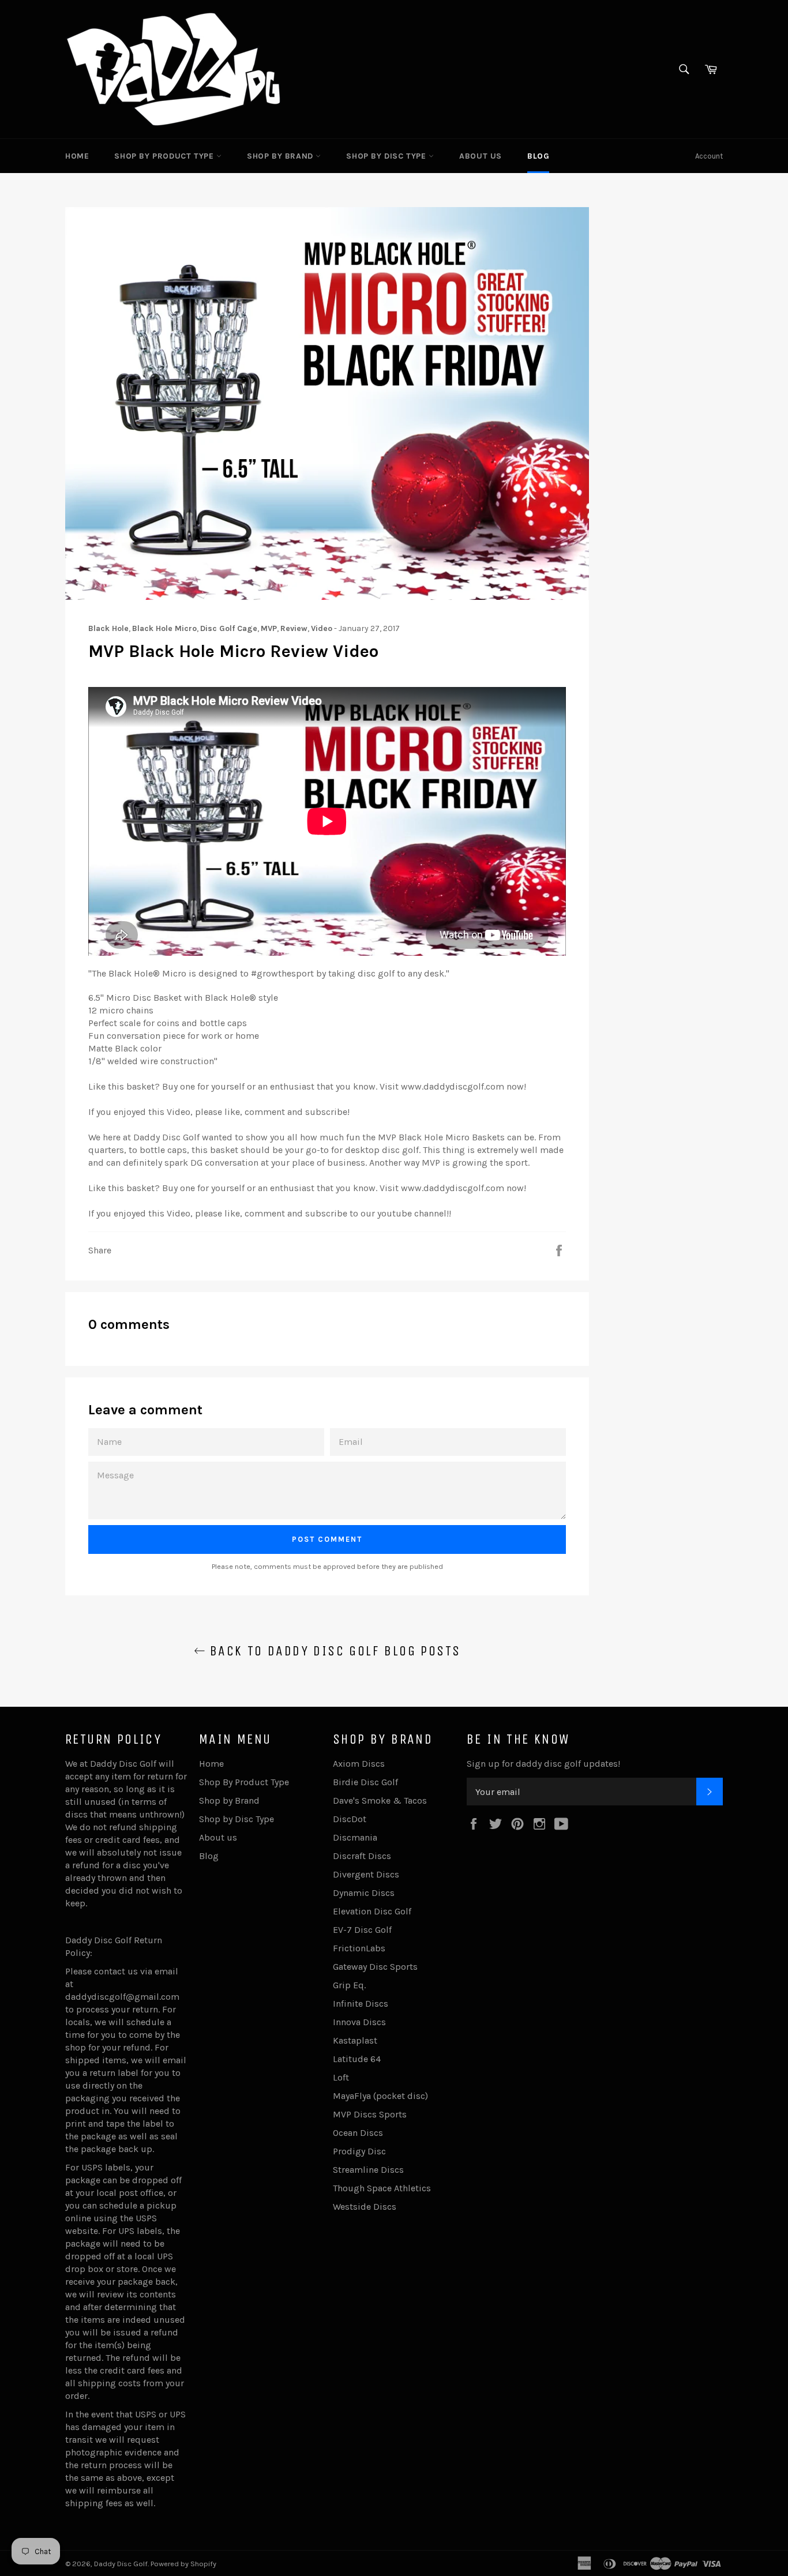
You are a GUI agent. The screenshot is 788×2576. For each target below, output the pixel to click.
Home (77, 156)
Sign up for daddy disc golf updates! (543, 1764)
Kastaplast (355, 2040)
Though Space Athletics (382, 2188)
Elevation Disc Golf (372, 1911)
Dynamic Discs (364, 1893)
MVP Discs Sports (370, 2114)
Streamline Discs (368, 2170)
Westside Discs (365, 2207)
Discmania (355, 1837)
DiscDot (350, 1819)
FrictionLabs (359, 1948)
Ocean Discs (358, 2133)
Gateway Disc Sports (375, 1967)
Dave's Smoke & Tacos (380, 1800)
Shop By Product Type (165, 156)
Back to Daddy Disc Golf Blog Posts (333, 1651)
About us (481, 156)
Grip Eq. (349, 1985)
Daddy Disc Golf (121, 2564)
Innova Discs (359, 2022)
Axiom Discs (359, 1764)
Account (709, 156)
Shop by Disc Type (387, 156)
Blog (538, 156)
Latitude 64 (357, 2059)
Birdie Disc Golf (365, 1782)
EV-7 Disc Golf (362, 1930)
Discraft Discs (362, 1856)
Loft (341, 2077)
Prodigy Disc (359, 2151)
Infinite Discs (361, 2004)
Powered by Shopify (183, 2564)
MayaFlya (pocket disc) (380, 2096)
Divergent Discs (366, 1874)
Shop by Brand (281, 156)
